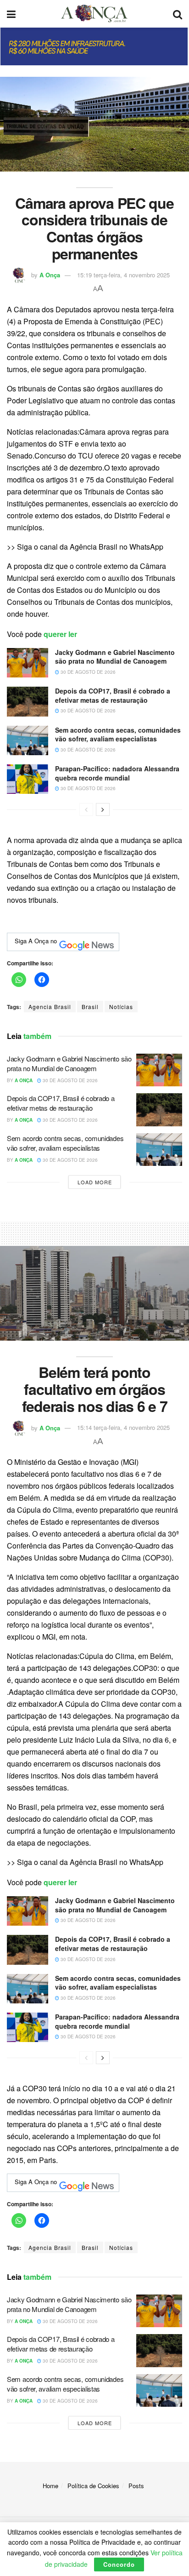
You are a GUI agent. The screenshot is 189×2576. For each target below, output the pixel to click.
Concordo (119, 2564)
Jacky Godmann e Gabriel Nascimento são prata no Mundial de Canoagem (115, 657)
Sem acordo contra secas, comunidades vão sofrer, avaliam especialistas (118, 734)
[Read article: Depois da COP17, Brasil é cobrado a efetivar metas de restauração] (28, 701)
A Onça (50, 275)
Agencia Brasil (50, 1007)
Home (50, 2486)
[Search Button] (178, 14)
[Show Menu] (11, 14)
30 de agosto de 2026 (87, 672)
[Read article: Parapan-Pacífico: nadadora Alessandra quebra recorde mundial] (28, 779)
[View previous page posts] (86, 809)
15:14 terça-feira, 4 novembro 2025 (123, 1427)
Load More (95, 1182)
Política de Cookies (93, 2486)
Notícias (121, 1007)
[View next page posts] (103, 809)
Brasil (90, 1007)
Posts (136, 2486)
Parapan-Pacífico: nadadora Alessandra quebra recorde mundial (117, 773)
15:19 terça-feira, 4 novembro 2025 (123, 275)
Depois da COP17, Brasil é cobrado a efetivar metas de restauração (113, 695)
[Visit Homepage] (94, 14)
